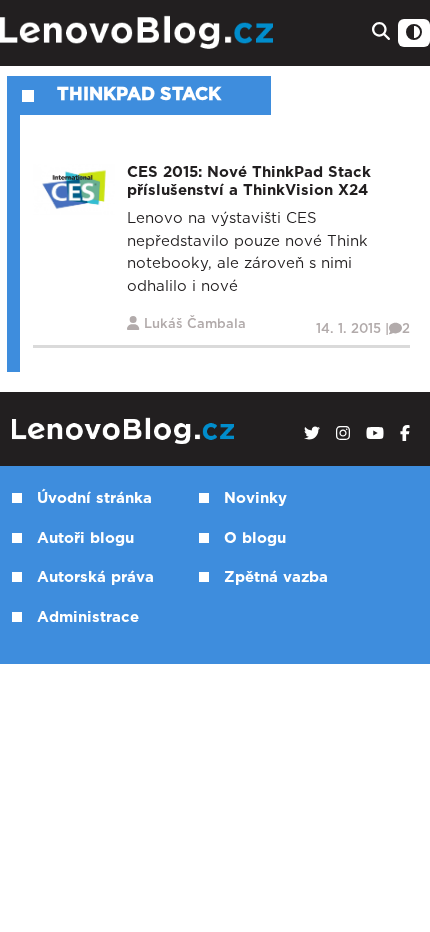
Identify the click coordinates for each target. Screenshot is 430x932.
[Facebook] (405, 434)
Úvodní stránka (94, 498)
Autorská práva (95, 577)
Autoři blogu (85, 538)
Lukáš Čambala (195, 324)
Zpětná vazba (276, 577)
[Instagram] (343, 434)
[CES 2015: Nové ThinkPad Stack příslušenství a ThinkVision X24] (74, 189)
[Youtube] (375, 434)
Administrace (88, 617)
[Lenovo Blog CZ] (139, 33)
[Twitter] (312, 434)
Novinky (255, 498)
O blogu (255, 538)
